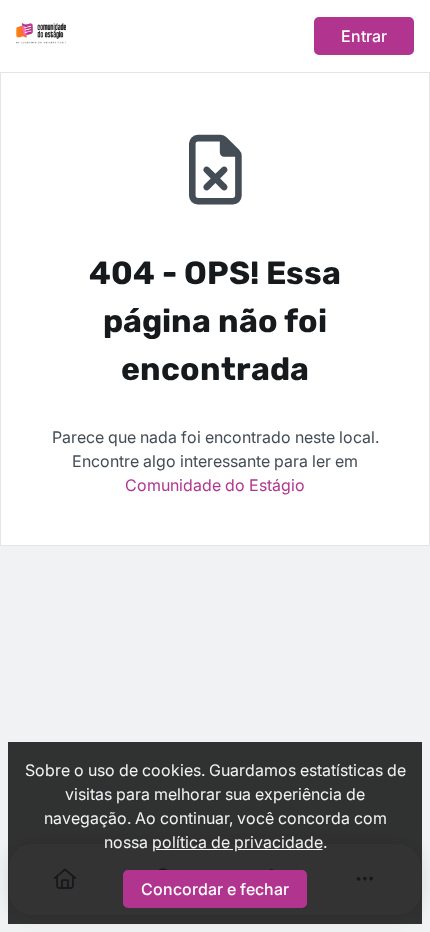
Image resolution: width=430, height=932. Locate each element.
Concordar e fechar (215, 889)
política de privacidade (237, 842)
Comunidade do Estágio (215, 485)
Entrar (364, 36)
